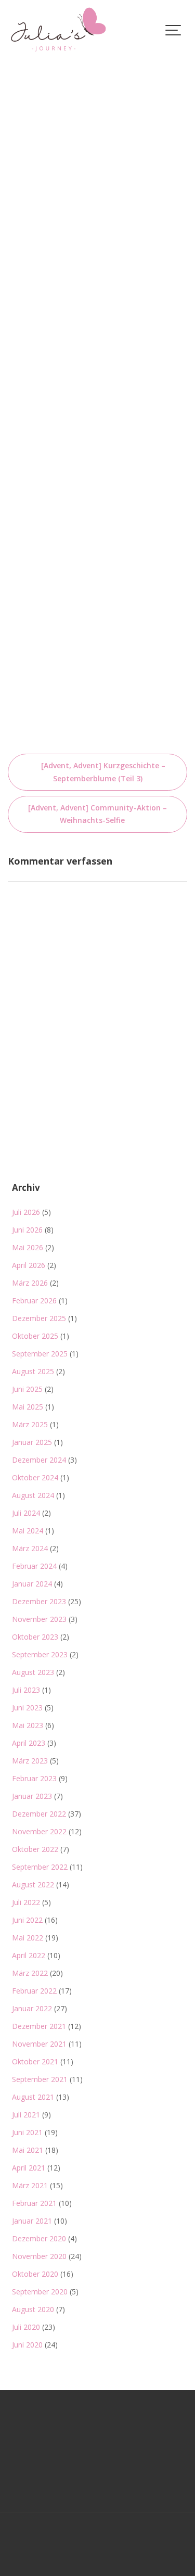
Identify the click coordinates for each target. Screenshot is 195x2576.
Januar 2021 (32, 2221)
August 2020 (33, 2309)
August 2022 (33, 1885)
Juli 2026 (26, 1212)
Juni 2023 (27, 1708)
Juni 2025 (27, 1389)
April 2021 (29, 2168)
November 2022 (39, 1831)
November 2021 (39, 2044)
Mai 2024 (28, 1531)
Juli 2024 (26, 1513)
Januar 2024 (32, 1584)
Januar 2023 (32, 1796)
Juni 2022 (27, 1920)
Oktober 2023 (35, 1637)
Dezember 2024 (39, 1460)
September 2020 (40, 2292)
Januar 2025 (32, 1442)
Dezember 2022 (39, 1814)
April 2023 (29, 1743)
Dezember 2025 (39, 1318)
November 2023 (39, 1619)
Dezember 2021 (39, 2026)
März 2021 (30, 2185)
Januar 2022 (32, 2008)
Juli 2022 (26, 1902)
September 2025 (40, 1354)
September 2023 (40, 1654)
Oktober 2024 (35, 1477)
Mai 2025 (28, 1407)
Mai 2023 (28, 1725)
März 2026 (30, 1283)
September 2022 (40, 1867)
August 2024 (33, 1495)
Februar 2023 (34, 1778)
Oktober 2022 (35, 1849)
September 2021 (40, 2079)
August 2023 (33, 1672)
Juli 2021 (26, 2115)
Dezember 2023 (39, 1601)
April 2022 (29, 1955)
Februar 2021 (34, 2203)
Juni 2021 (27, 2132)
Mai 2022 (28, 1938)
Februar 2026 (34, 1300)
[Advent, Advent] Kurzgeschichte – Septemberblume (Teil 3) (103, 772)
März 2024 (30, 1548)
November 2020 (39, 2256)
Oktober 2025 (35, 1336)
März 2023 (30, 1761)
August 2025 (33, 1371)
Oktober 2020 (35, 2274)
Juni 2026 (27, 1230)
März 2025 (30, 1424)
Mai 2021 (28, 2150)
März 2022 (30, 1973)
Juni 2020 (27, 2345)
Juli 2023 (26, 1690)
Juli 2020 (26, 2327)
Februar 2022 (34, 1991)
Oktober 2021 (35, 2061)
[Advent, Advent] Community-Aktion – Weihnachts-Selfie (97, 814)
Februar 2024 (34, 1566)
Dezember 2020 (39, 2238)
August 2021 (33, 2097)
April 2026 (29, 1265)
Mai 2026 (28, 1247)
